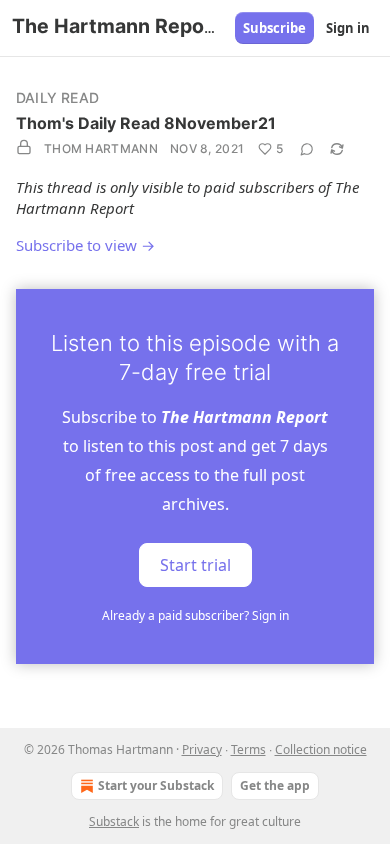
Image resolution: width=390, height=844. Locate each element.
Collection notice (321, 749)
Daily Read (57, 97)
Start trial (195, 565)
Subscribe (274, 28)
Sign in (348, 28)
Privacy (202, 749)
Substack (114, 821)
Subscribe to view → (85, 245)
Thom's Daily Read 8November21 (146, 123)
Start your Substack (156, 785)
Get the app (275, 785)
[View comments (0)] (307, 149)
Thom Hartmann (101, 148)
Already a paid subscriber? (195, 615)
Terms (248, 749)
